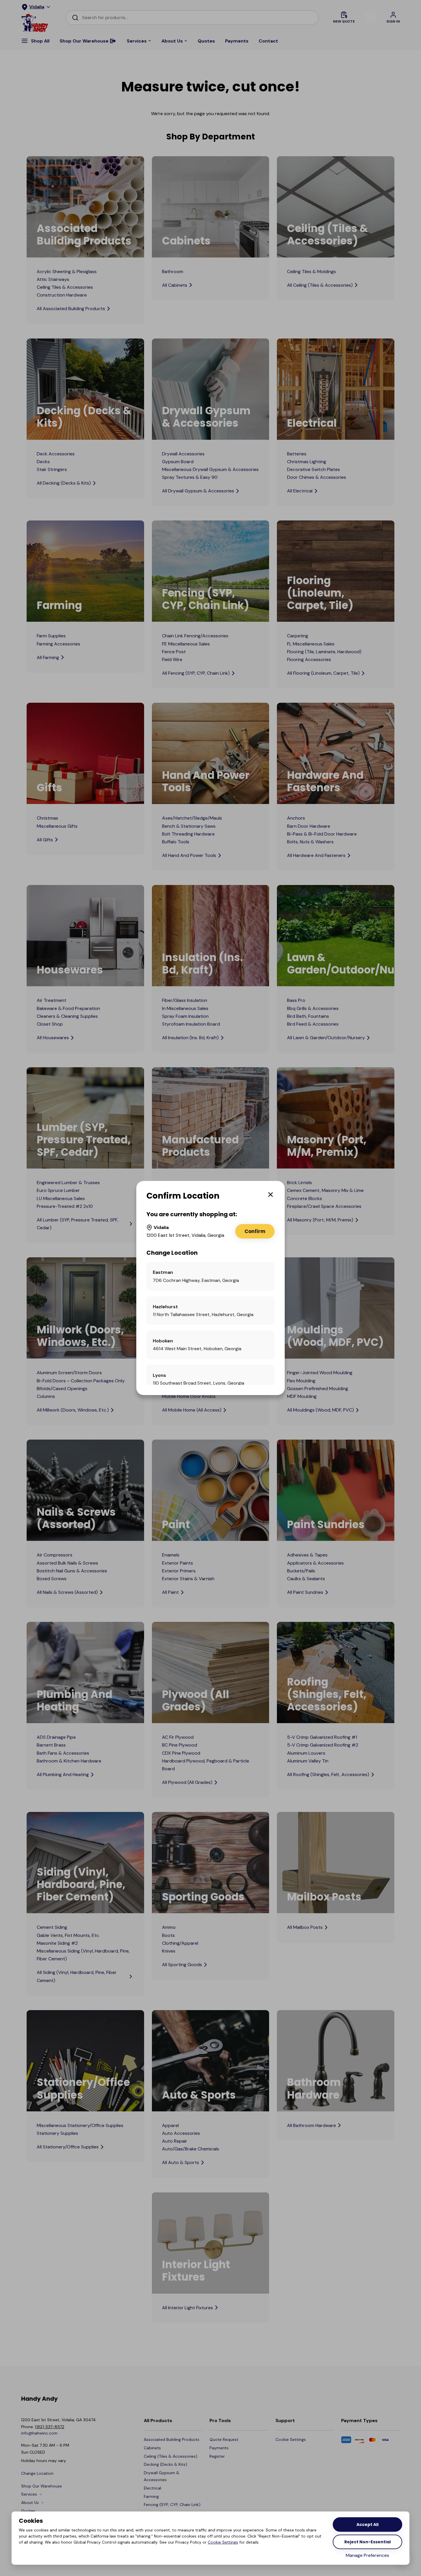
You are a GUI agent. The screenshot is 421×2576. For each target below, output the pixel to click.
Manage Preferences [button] (367, 2555)
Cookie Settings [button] (223, 2542)
